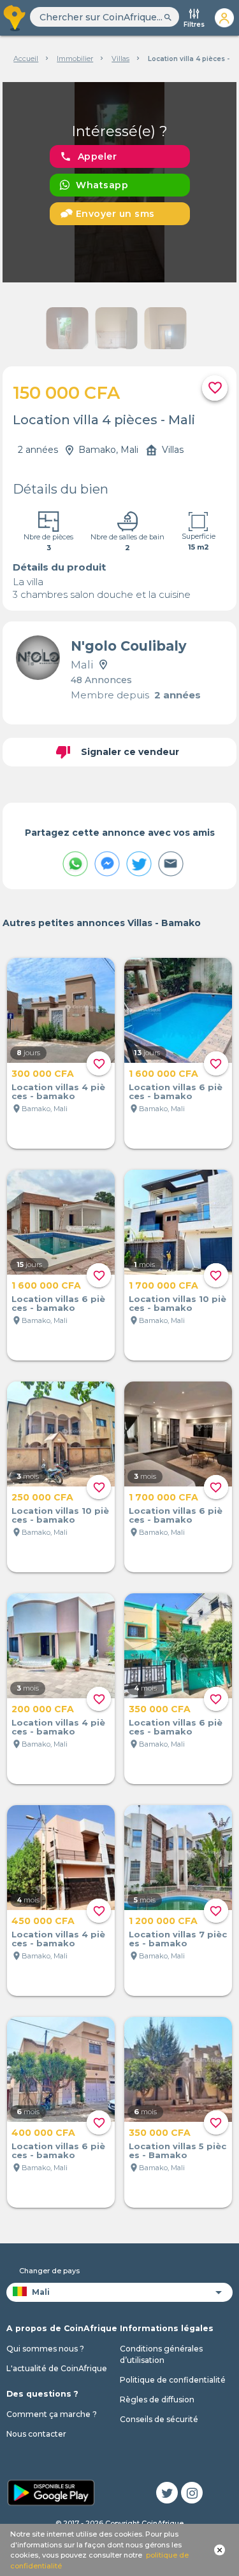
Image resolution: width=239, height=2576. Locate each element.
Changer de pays (49, 2271)
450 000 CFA (43, 1921)
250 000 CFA (42, 1497)
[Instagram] (192, 2493)
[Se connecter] (224, 18)
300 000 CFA (43, 1074)
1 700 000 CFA (163, 1285)
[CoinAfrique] (15, 18)
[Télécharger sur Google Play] (51, 2491)
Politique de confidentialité (173, 2380)
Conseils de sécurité (159, 2419)
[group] (120, 182)
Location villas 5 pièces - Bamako (177, 2150)
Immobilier (75, 59)
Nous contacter (36, 2434)
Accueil (26, 59)
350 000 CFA (160, 1709)
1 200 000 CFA (163, 1921)
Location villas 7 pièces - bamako (178, 1939)
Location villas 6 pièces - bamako (176, 1091)
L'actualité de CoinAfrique (57, 2368)
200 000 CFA (43, 1709)
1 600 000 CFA (163, 1074)
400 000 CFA (43, 2133)
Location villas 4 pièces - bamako (58, 1091)
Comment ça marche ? (52, 2414)
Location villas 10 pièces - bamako (177, 1303)
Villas (120, 59)
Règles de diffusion (157, 2399)
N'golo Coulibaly (129, 646)
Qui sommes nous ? (45, 2349)
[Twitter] (167, 2493)
